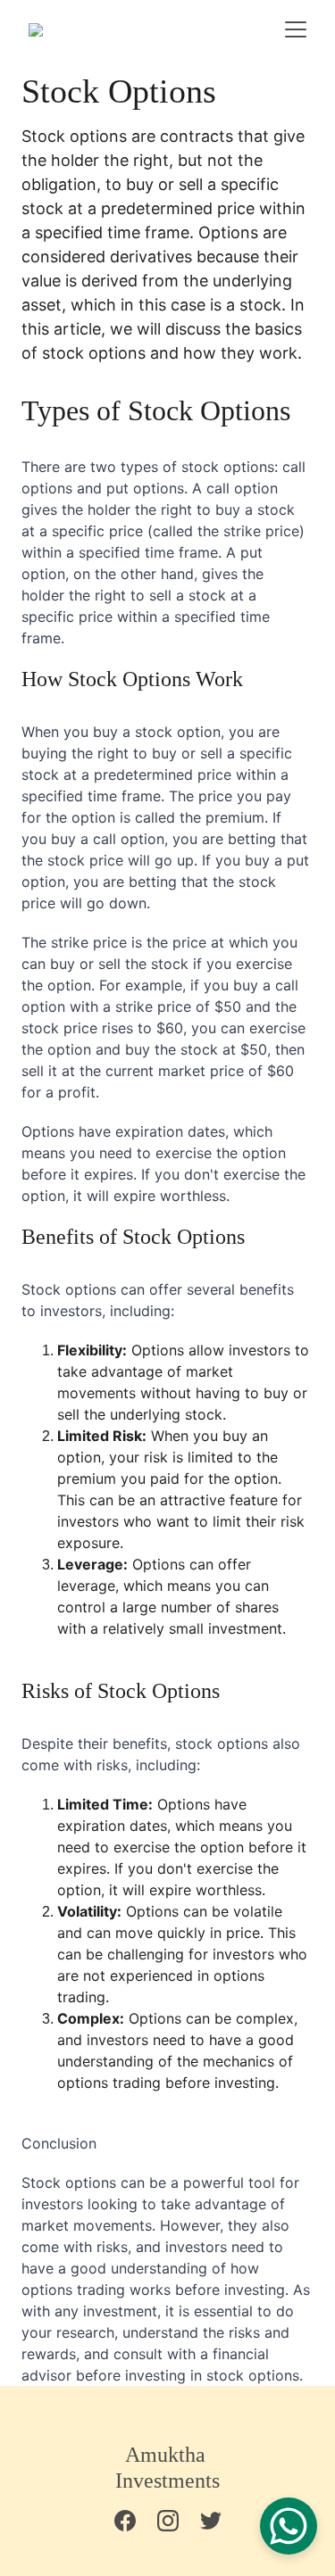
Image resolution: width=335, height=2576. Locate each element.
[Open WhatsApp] (289, 2526)
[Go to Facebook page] (134, 2521)
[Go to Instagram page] (177, 2521)
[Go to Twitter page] (211, 2521)
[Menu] (296, 29)
